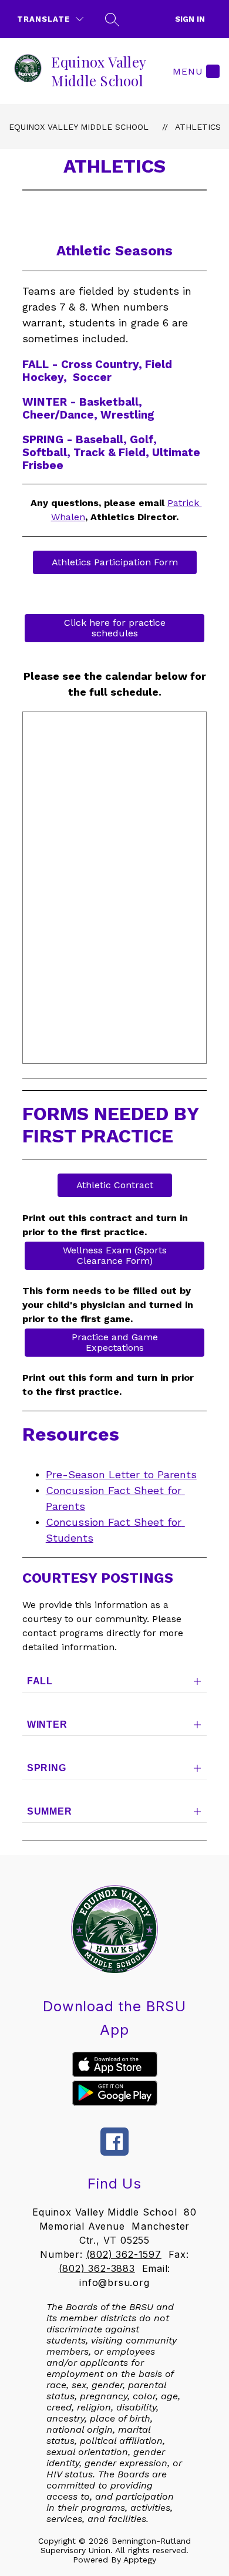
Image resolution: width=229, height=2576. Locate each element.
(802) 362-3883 (97, 2268)
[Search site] (112, 19)
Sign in (190, 19)
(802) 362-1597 (124, 2254)
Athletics (198, 127)
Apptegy (140, 2560)
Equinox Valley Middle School (79, 127)
